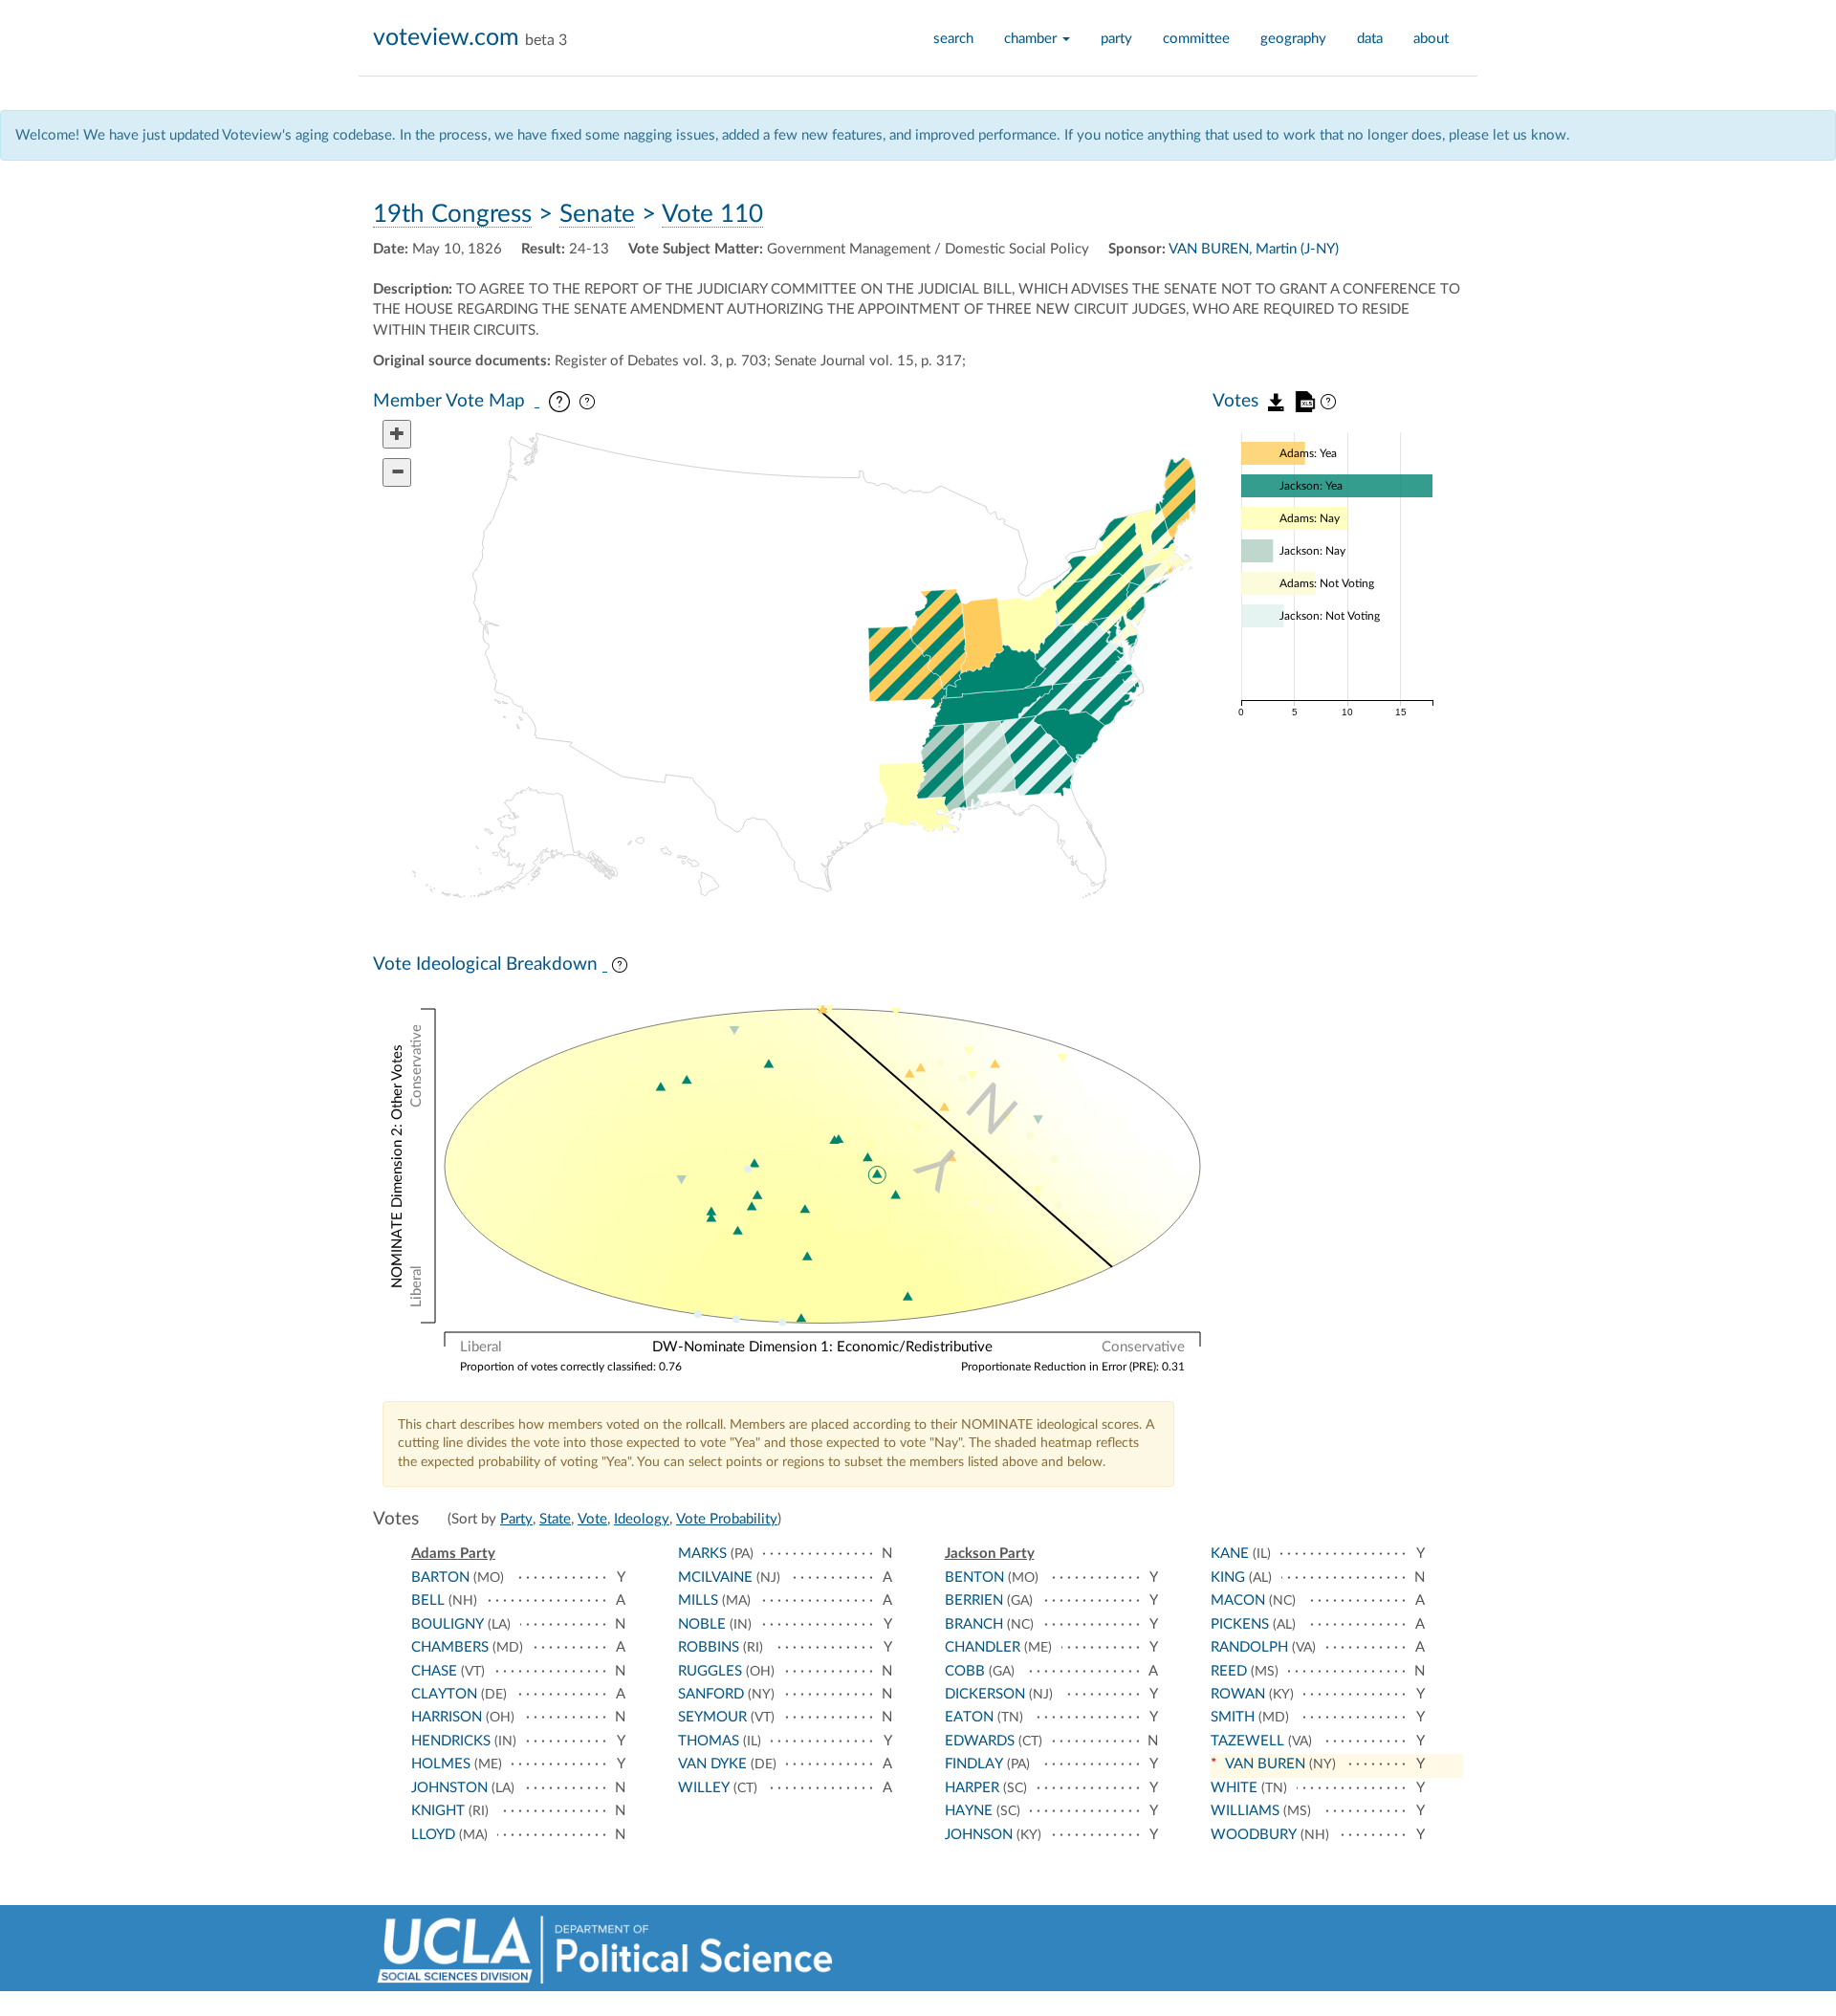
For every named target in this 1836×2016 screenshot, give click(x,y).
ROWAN (1238, 1694)
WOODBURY (1254, 1835)
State (555, 1519)
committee (1196, 39)
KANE (1230, 1554)
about (1431, 39)
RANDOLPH (1249, 1647)
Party (516, 1519)
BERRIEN (974, 1600)
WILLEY (704, 1788)
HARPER (972, 1788)
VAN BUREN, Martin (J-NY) (1254, 249)
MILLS (698, 1600)
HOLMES (441, 1764)
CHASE (434, 1671)
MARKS (702, 1554)
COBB (965, 1671)
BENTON (974, 1578)
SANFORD (711, 1694)
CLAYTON (444, 1694)
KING (1228, 1578)
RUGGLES (710, 1671)
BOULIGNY (448, 1624)
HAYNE (969, 1811)
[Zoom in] (397, 434)
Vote (592, 1519)
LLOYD (433, 1835)
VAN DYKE (712, 1764)
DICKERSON (985, 1694)
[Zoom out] (397, 472)
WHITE (1234, 1788)
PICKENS (1240, 1624)
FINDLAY (974, 1764)
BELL (428, 1600)
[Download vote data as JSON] (1277, 401)
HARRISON (447, 1717)
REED (1229, 1671)
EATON (969, 1717)
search (953, 39)
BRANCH (974, 1624)
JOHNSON (979, 1835)
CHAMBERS (450, 1647)
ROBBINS (709, 1647)
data (1370, 39)
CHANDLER (983, 1647)
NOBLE (702, 1624)
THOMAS (709, 1741)
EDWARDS (980, 1741)
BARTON (440, 1578)
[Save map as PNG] (537, 403)
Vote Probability (727, 1519)
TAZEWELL (1247, 1741)
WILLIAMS (1245, 1811)
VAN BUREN (1265, 1764)
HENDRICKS (451, 1741)
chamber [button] (1032, 39)
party (1116, 39)
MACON (1238, 1600)
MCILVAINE (715, 1578)
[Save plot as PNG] (605, 966)
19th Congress (452, 214)
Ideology (642, 1519)
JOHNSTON (449, 1788)
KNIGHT (438, 1811)
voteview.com (446, 38)
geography (1293, 39)
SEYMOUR (712, 1717)
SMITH (1233, 1717)
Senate (597, 214)
